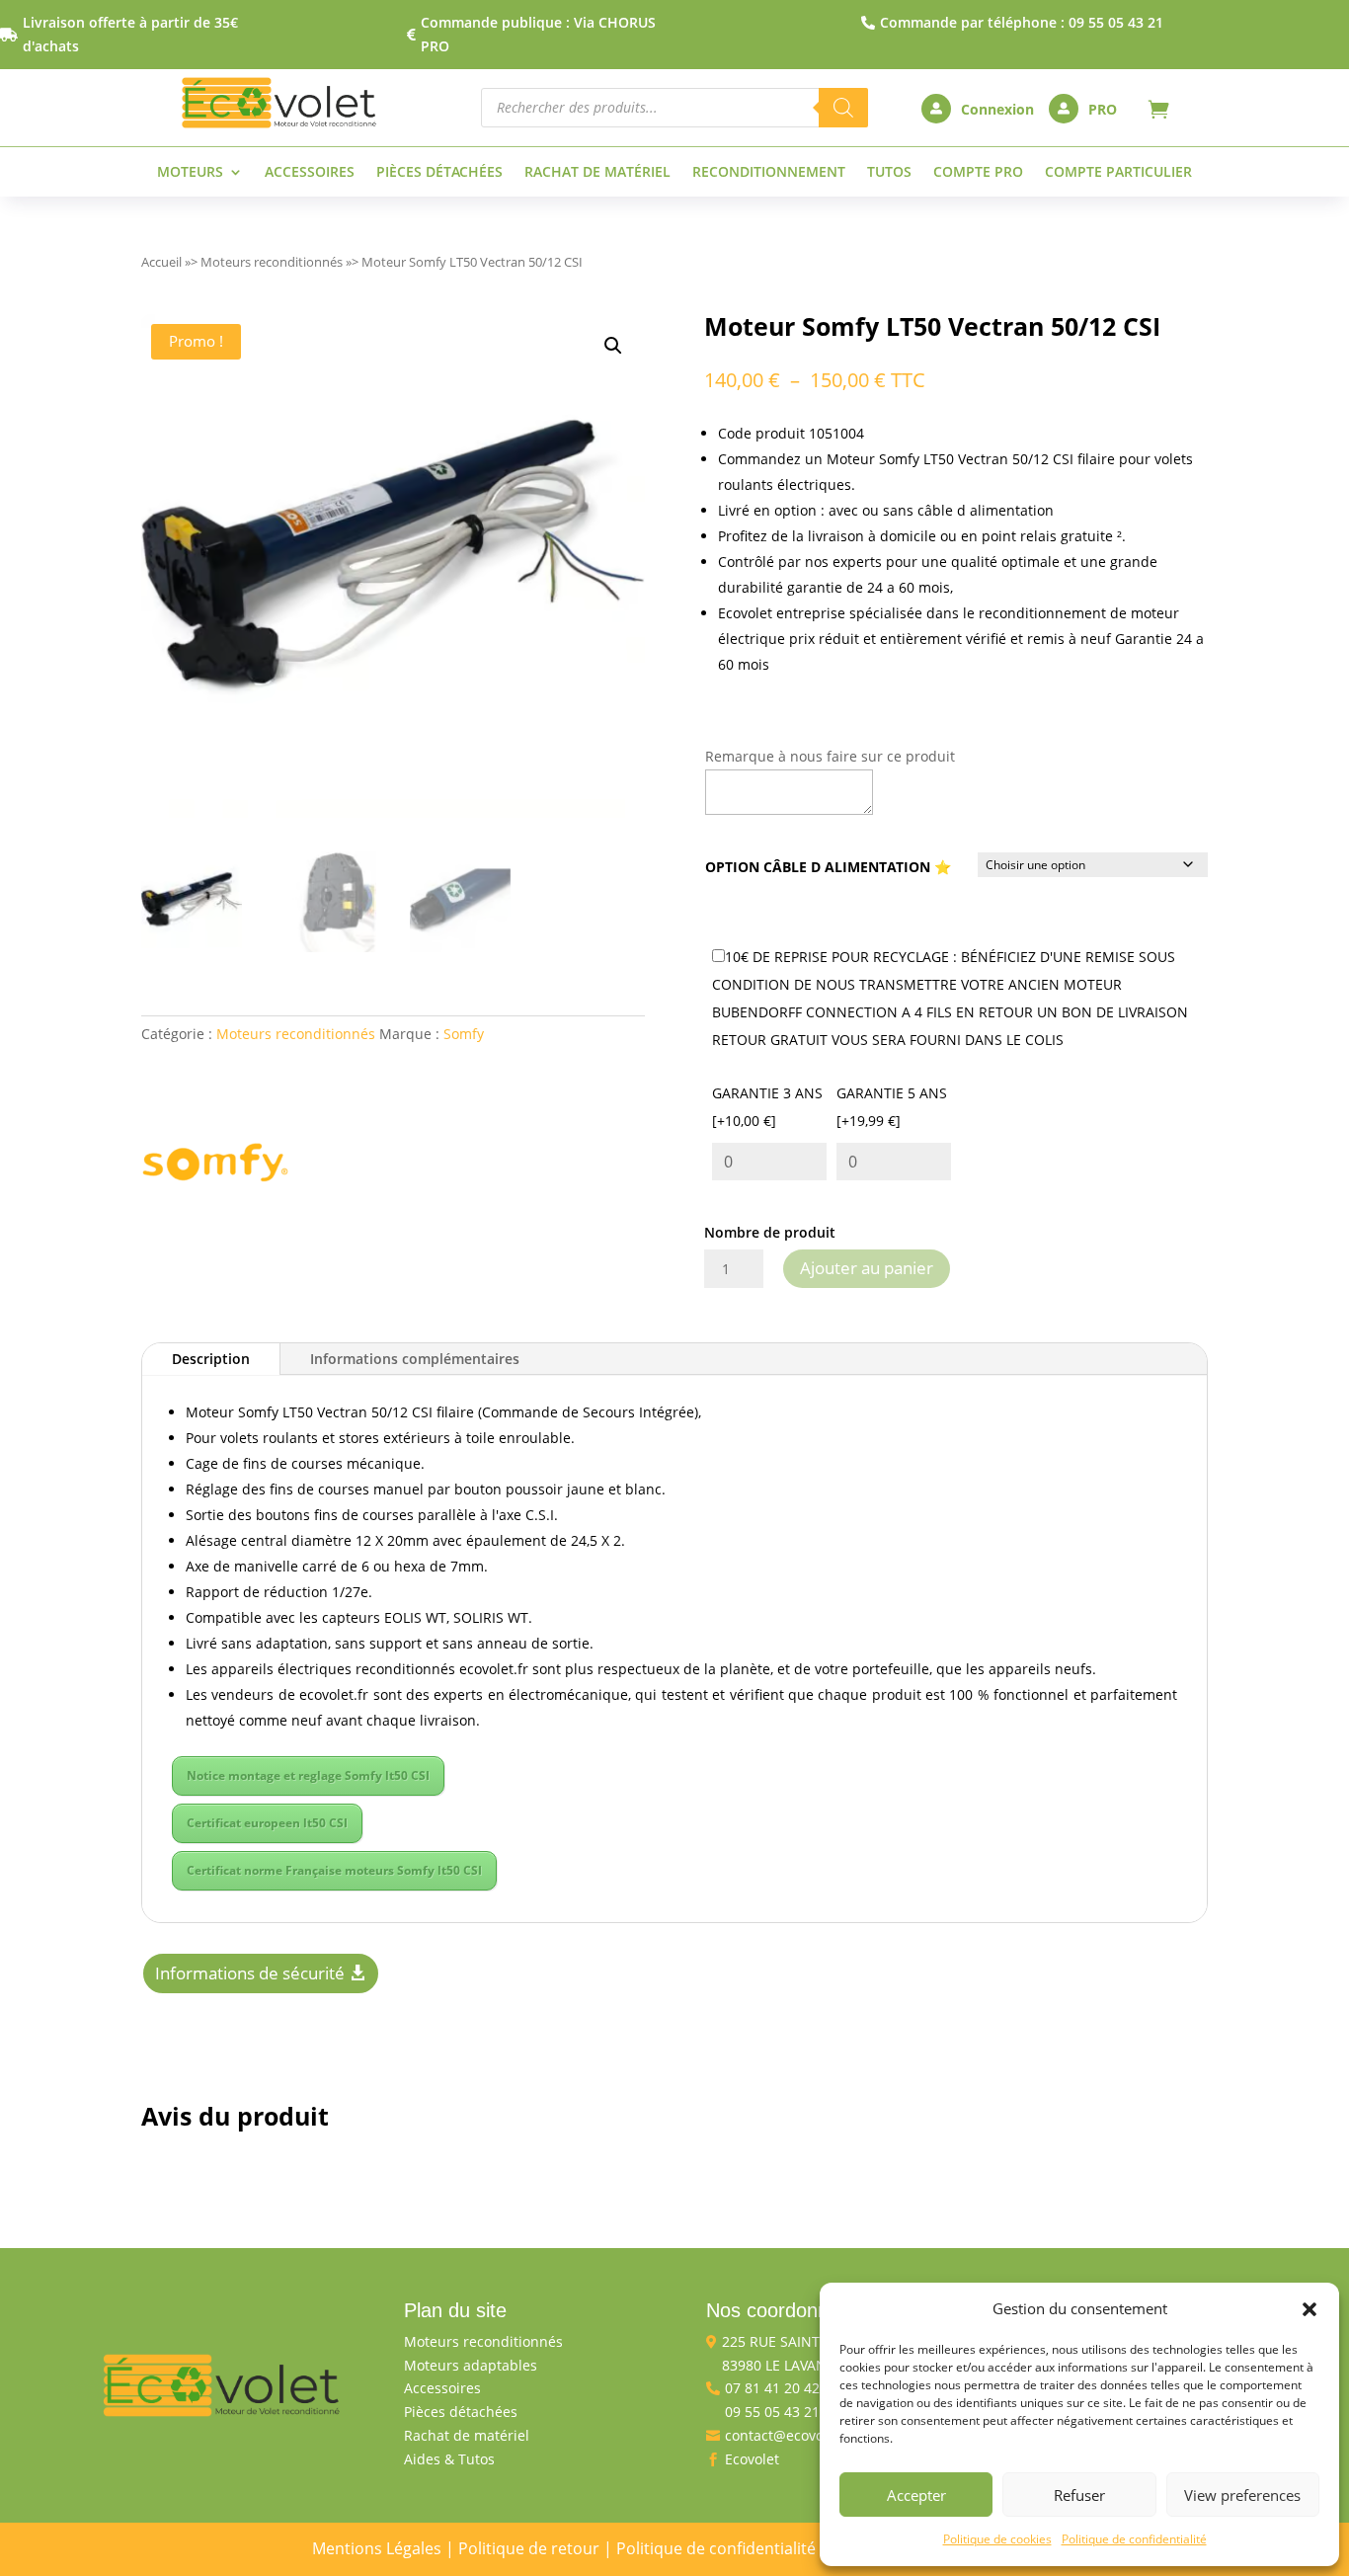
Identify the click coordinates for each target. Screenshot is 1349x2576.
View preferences (1242, 2495)
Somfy (464, 1034)
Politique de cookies (997, 2539)
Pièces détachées (439, 173)
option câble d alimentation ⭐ (828, 867)
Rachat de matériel (597, 173)
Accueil (161, 262)
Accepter (916, 2495)
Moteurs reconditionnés (272, 262)
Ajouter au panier (867, 1268)
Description (211, 1359)
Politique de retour (529, 2548)
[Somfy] (215, 1166)
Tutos (889, 173)
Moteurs (190, 173)
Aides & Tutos (449, 2459)
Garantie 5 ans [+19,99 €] (892, 1107)
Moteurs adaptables (471, 2365)
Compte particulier (1118, 173)
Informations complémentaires (415, 1359)
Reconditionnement (769, 173)
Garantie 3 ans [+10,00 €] (767, 1107)
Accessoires (310, 173)
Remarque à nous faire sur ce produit (830, 756)
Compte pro (978, 173)
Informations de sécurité (250, 1973)
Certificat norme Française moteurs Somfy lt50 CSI (334, 1870)
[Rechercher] (843, 108)
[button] (1309, 2309)
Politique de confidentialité (1134, 2539)
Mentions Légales (377, 2548)
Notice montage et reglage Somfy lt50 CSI (308, 1775)
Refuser (1079, 2495)
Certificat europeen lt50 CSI (267, 1823)
